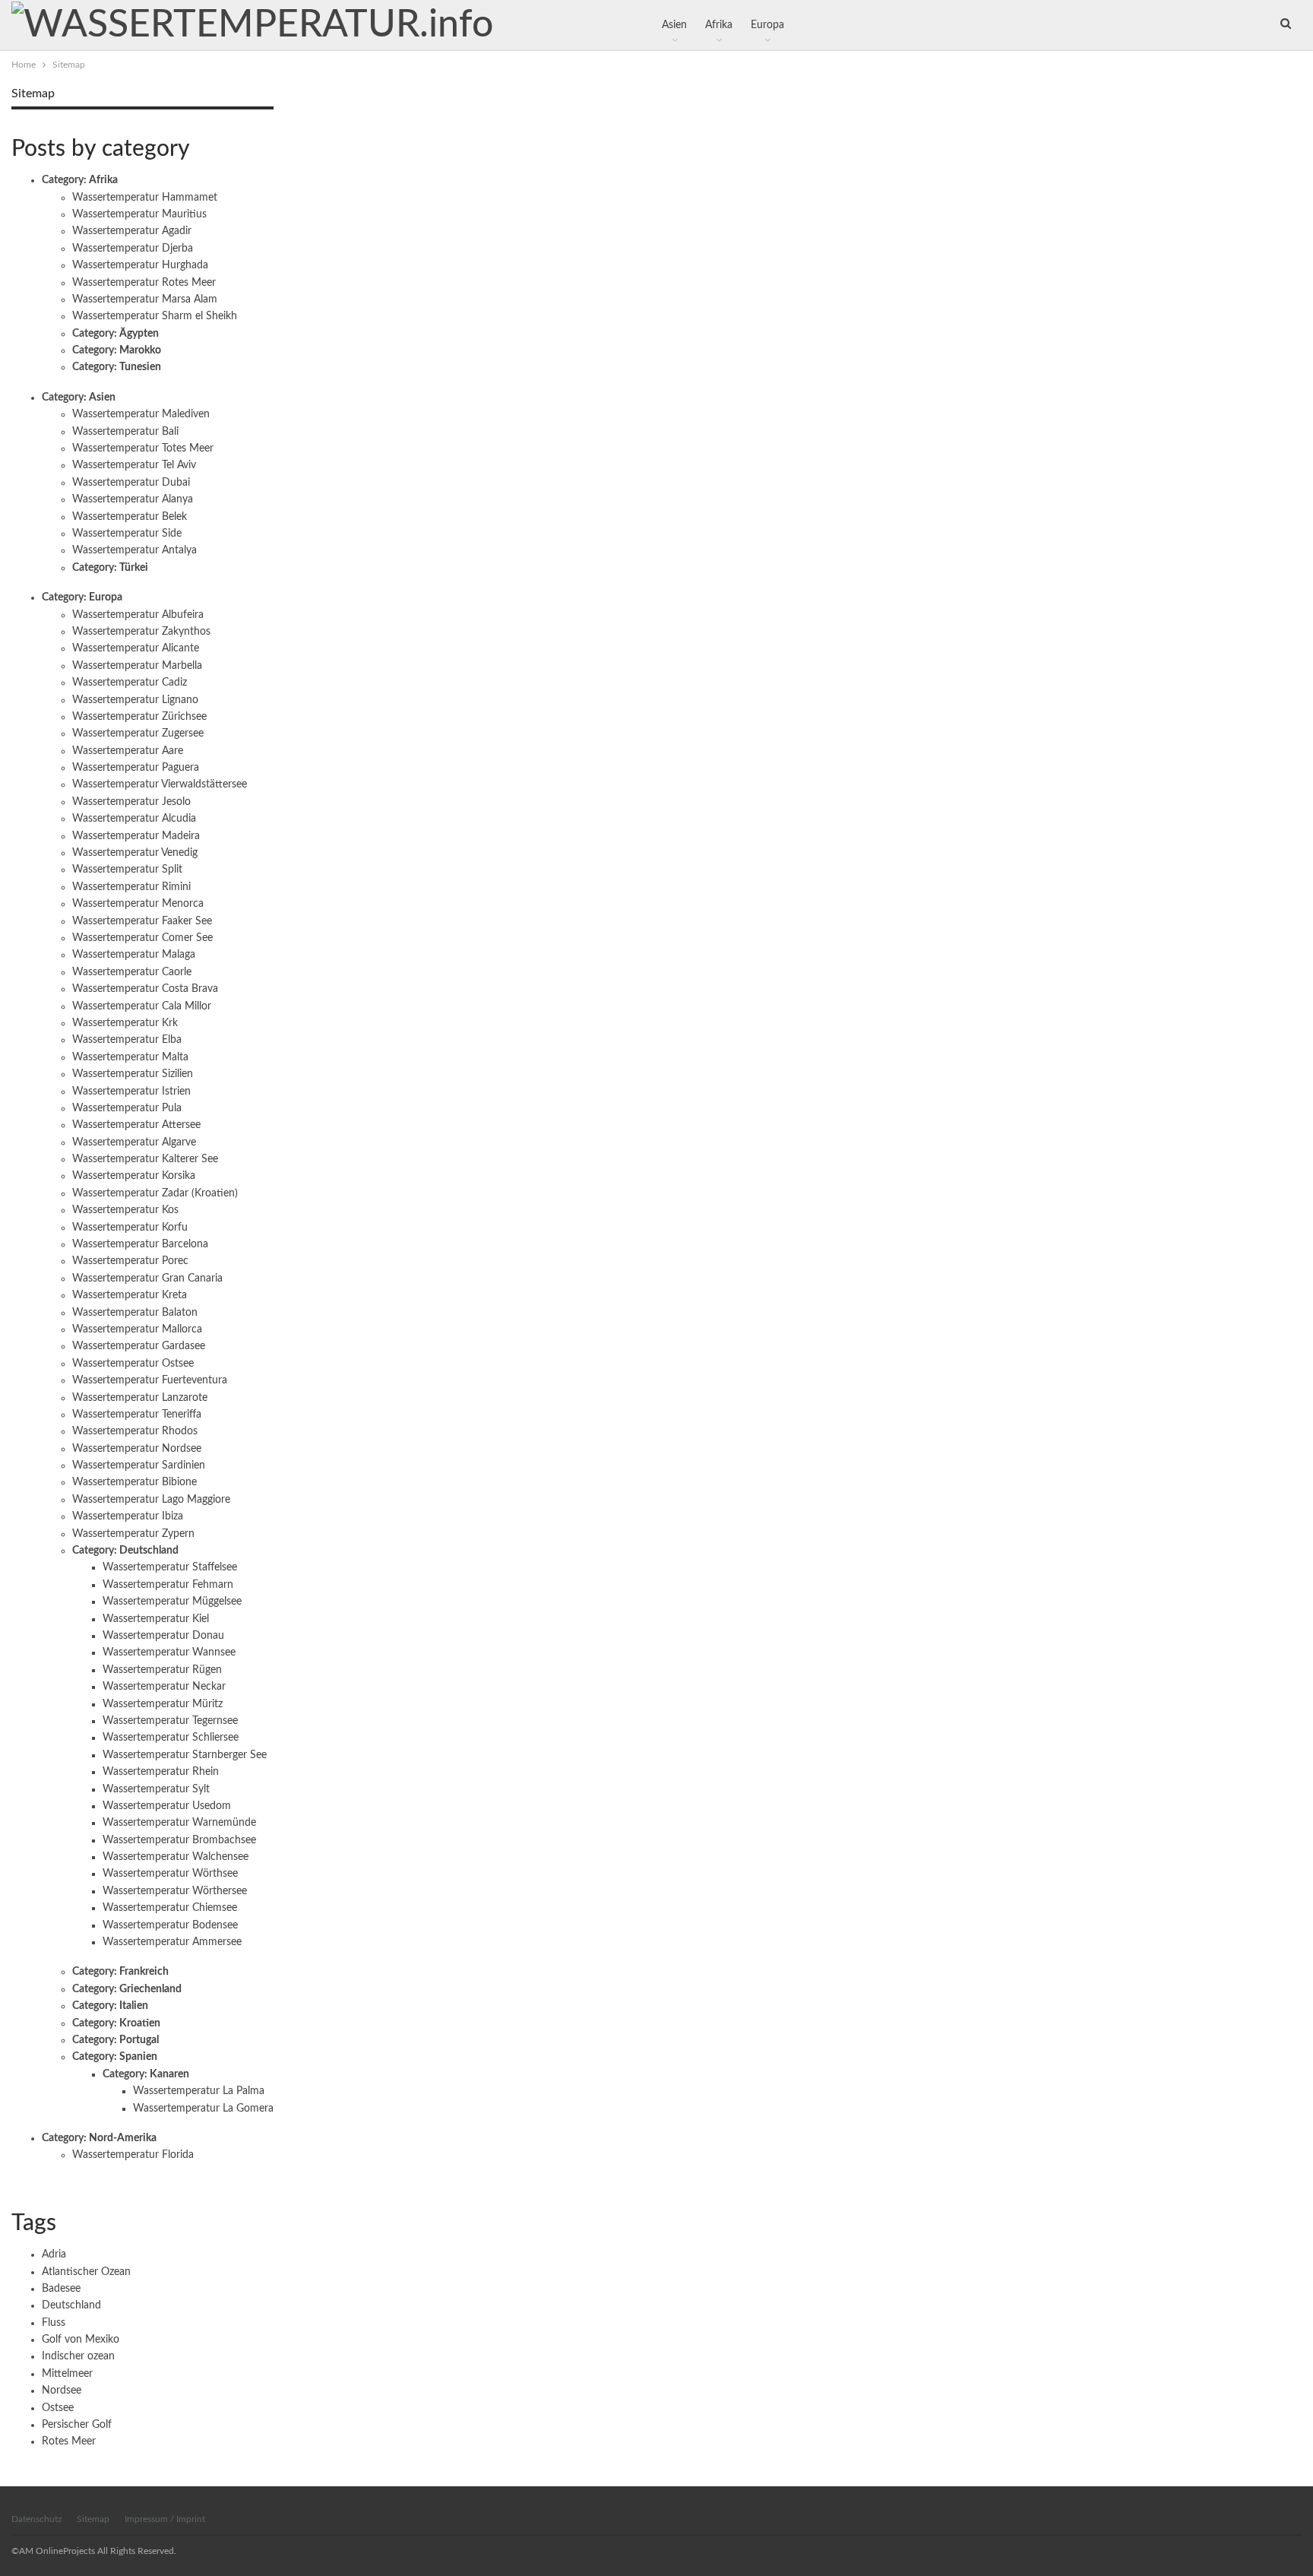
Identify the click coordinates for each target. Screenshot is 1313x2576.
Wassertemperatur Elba (127, 1040)
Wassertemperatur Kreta (130, 1295)
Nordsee (62, 2391)
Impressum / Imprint (165, 2519)
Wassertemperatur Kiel (156, 1619)
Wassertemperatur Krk (125, 1023)
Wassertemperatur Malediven (141, 414)
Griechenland (150, 1989)
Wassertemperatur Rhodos (135, 1431)
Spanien (138, 2057)
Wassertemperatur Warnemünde (179, 1823)
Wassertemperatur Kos (125, 1210)
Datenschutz (36, 2519)
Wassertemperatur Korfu (130, 1228)
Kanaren (169, 2074)
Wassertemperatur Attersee (136, 1125)
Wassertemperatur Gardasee (139, 1346)
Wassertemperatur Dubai (131, 483)
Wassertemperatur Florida (133, 2155)
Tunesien (140, 367)
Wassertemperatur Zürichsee (139, 717)
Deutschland (149, 1551)
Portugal (139, 2040)
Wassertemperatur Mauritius (139, 214)
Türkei (134, 568)
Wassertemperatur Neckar (164, 1687)
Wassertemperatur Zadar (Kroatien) (155, 1193)
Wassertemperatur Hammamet (145, 198)
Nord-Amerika (123, 2138)
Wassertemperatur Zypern (133, 1534)
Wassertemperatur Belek (130, 517)
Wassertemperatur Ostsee (133, 1364)
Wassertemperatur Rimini (131, 887)
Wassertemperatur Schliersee (171, 1738)
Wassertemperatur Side (127, 534)
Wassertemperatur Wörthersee (175, 1891)
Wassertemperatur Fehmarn (168, 1585)
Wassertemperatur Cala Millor (142, 1006)
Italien (134, 2006)
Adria (54, 2254)
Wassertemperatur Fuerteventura (150, 1380)
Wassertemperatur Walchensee (176, 1857)
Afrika (719, 25)
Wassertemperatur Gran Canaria (147, 1278)
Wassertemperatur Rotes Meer (144, 283)
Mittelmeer (67, 2374)
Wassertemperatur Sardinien (139, 1465)
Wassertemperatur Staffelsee (170, 1567)
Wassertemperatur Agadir (132, 231)
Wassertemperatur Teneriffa (137, 1415)
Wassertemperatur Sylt (156, 1789)
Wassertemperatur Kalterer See (145, 1159)
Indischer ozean (78, 2356)
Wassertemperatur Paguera (136, 768)
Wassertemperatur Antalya (134, 550)
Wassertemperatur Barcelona (140, 1244)
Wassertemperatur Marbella (137, 666)
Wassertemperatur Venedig (135, 853)
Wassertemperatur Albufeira (138, 615)
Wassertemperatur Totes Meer (143, 448)
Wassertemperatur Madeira (136, 836)
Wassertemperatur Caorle (132, 972)
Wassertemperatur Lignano (135, 700)
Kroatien (140, 2023)
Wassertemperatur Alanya (133, 499)
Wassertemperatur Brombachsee (179, 1840)
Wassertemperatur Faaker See (142, 921)
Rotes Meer (69, 2441)
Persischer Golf (77, 2425)
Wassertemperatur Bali (125, 432)
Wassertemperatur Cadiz (130, 683)
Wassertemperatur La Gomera (203, 2109)
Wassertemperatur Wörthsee (170, 1874)
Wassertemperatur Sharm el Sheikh (155, 316)
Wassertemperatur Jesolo (131, 802)
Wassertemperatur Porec (130, 1261)
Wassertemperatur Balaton (135, 1313)
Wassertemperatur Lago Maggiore (151, 1500)
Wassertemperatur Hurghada (140, 265)
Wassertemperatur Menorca (138, 904)
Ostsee (58, 2408)
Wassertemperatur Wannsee (169, 1652)
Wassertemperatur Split (127, 870)
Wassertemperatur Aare (128, 751)
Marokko (140, 350)
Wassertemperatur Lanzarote (140, 1398)
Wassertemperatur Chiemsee (170, 1908)
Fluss (54, 2323)
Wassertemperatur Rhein (161, 1772)
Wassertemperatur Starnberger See (185, 1755)
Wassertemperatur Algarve (134, 1142)
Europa (767, 25)
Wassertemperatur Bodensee (170, 1925)
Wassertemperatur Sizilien (133, 1074)
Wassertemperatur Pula (127, 1108)
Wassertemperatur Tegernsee (170, 1721)
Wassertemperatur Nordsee (137, 1449)
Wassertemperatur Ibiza (128, 1516)
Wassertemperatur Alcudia (134, 819)
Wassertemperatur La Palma (199, 2091)
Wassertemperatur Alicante (136, 648)
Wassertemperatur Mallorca (137, 1329)
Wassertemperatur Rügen (162, 1670)
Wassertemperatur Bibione (134, 1482)
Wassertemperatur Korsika (134, 1176)
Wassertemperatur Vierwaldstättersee (160, 784)
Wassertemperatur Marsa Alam (145, 299)
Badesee (61, 2289)
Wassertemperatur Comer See (142, 938)
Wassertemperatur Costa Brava (145, 989)
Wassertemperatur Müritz (163, 1704)
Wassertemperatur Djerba (133, 249)
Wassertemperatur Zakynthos (141, 632)
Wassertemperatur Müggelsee (172, 1602)
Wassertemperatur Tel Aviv (134, 465)
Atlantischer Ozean (86, 2272)
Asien (674, 25)
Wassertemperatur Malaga (134, 955)
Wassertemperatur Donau (163, 1636)
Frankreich (144, 1972)
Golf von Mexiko (81, 2340)
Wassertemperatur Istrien (131, 1092)
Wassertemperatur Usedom (167, 1806)
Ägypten (139, 334)
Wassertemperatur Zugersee (138, 734)
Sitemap (93, 2519)
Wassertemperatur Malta (130, 1057)
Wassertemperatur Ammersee (172, 1942)
